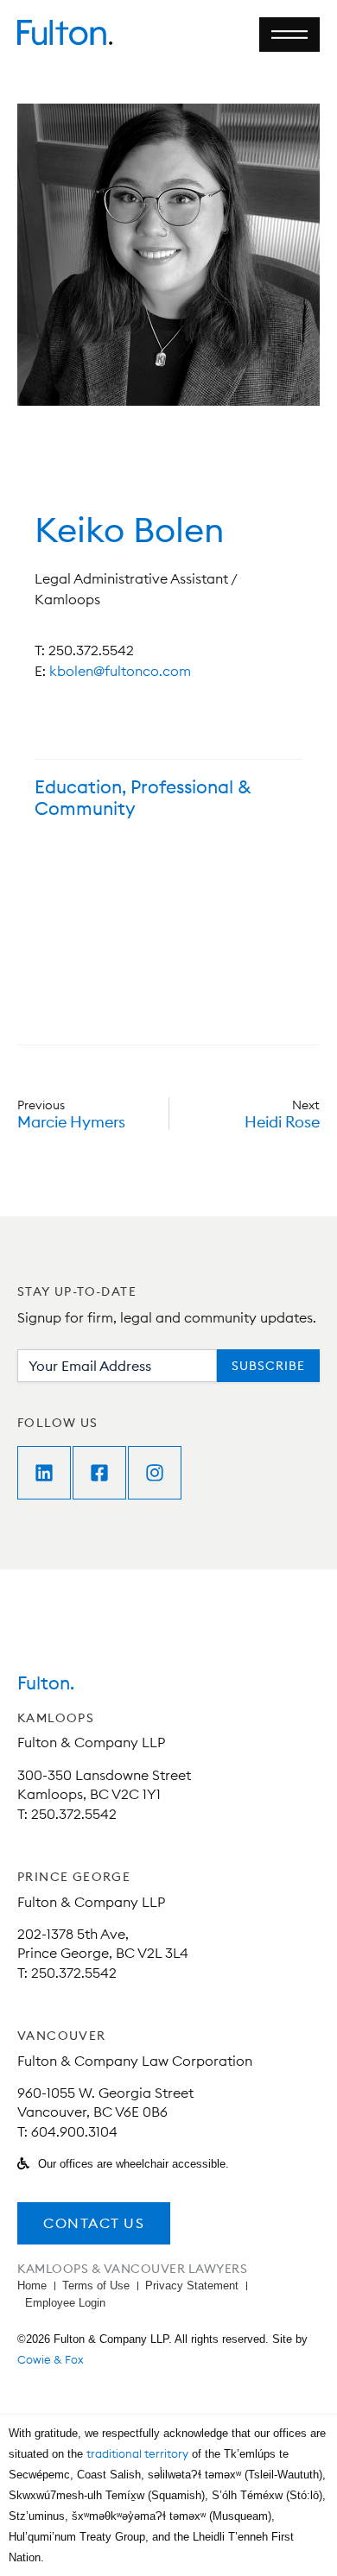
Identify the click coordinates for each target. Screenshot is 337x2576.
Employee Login (65, 2303)
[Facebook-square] (99, 1473)
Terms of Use (96, 2286)
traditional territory (137, 2453)
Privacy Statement (192, 2286)
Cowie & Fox (51, 2359)
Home (32, 2286)
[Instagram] (155, 1473)
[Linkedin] (44, 1473)
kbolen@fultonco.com (120, 671)
